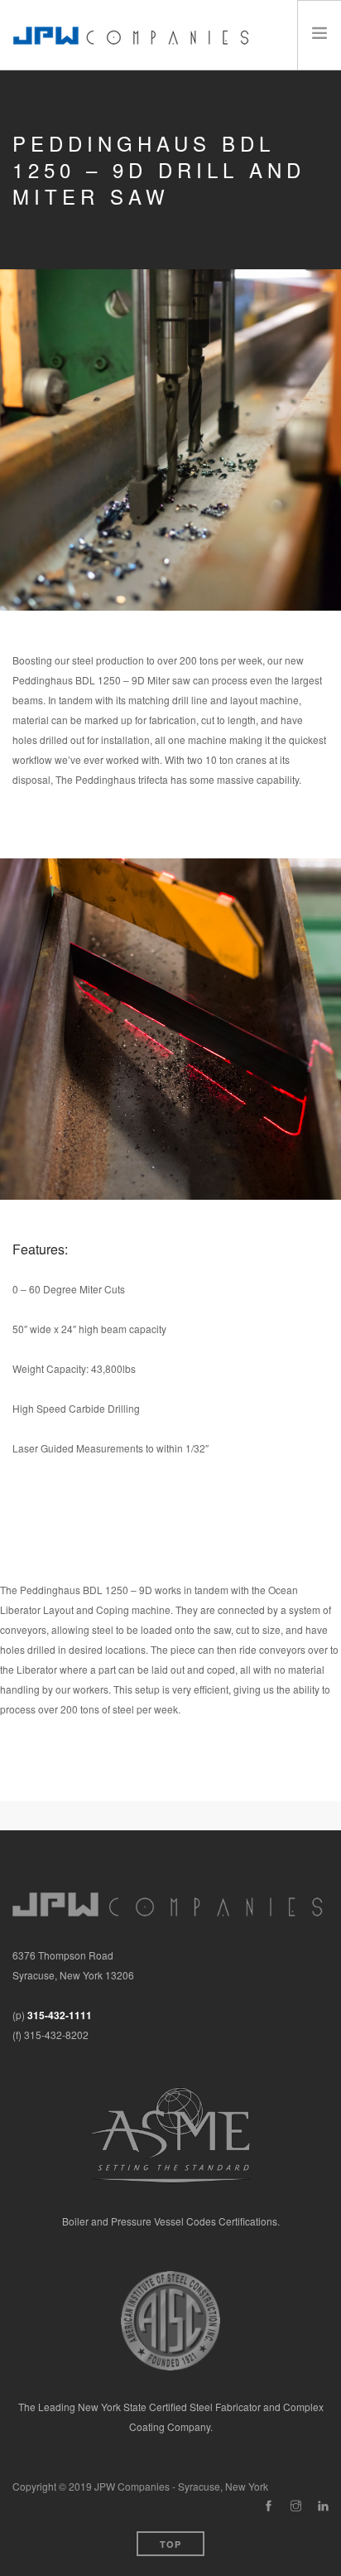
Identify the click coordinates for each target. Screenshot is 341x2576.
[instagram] (296, 2506)
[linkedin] (323, 2506)
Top (170, 2544)
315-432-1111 (60, 2015)
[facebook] (269, 2506)
